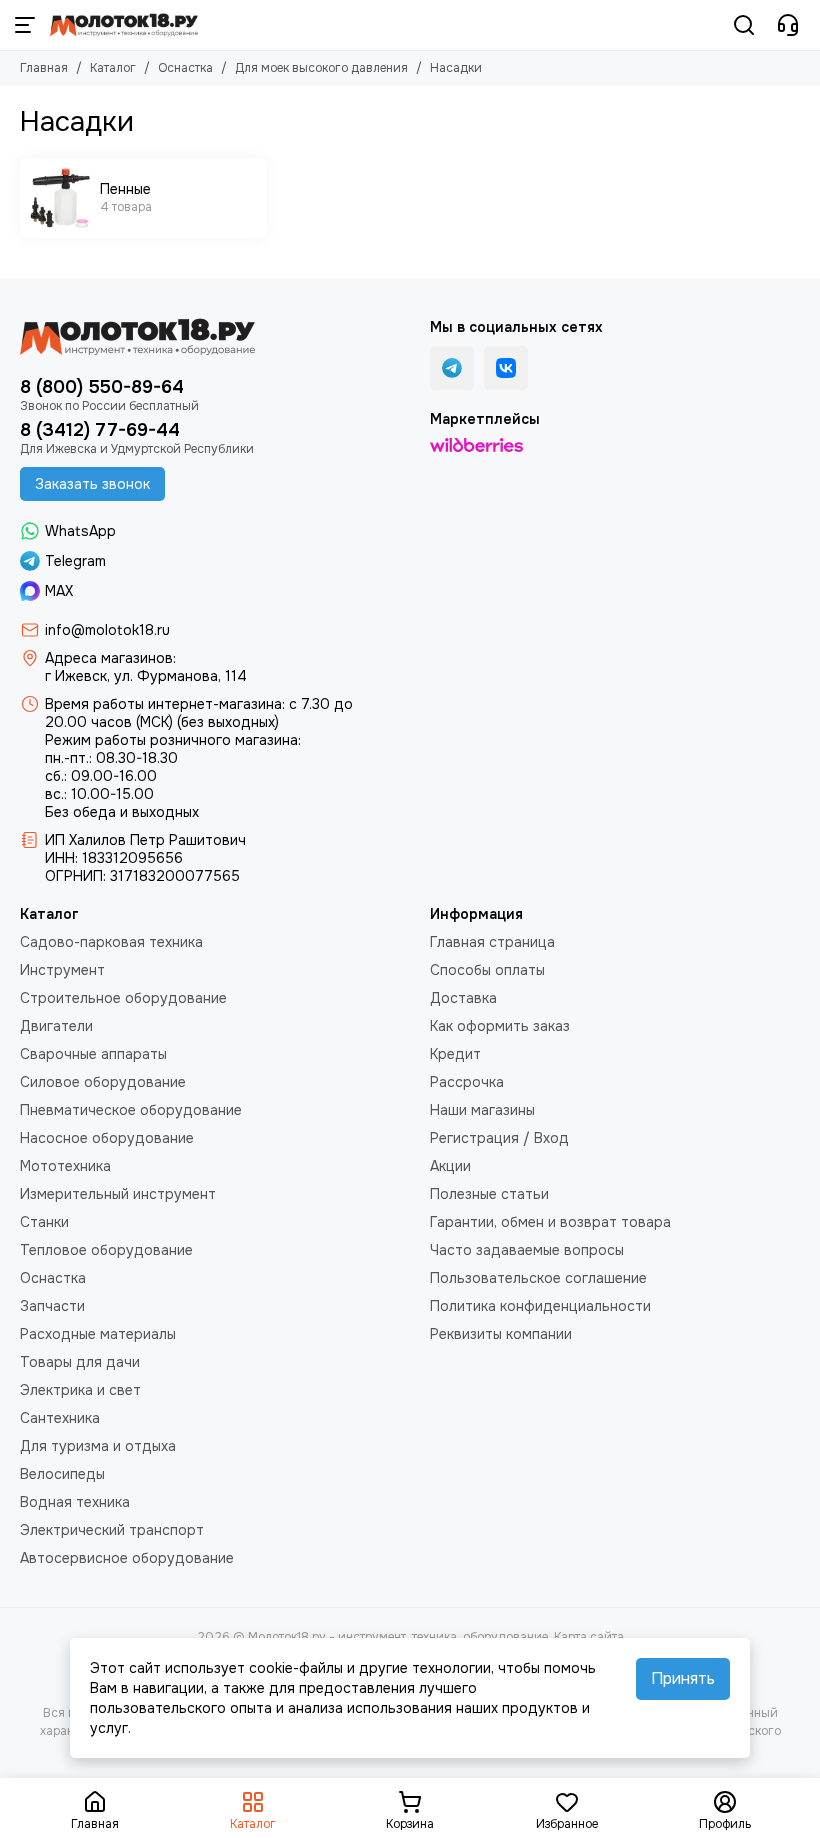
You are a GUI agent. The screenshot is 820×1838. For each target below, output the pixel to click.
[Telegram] (452, 368)
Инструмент (62, 970)
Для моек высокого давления (321, 68)
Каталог (113, 68)
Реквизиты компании (501, 1334)
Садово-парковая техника (111, 942)
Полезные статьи (489, 1194)
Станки (44, 1222)
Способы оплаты (487, 970)
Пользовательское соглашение (538, 1278)
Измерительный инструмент (118, 1194)
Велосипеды (62, 1474)
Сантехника (60, 1418)
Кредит (455, 1054)
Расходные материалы (98, 1334)
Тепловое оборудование (106, 1250)
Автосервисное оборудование (127, 1558)
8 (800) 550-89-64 (102, 387)
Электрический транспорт (112, 1530)
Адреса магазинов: (110, 658)
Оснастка (185, 68)
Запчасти (52, 1306)
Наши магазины (482, 1110)
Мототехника (65, 1166)
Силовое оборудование (103, 1082)
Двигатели (56, 1026)
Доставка (463, 998)
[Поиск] (744, 25)
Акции (450, 1166)
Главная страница (492, 942)
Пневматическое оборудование (131, 1110)
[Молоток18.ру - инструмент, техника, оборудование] (124, 25)
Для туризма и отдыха (98, 1446)
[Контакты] (788, 25)
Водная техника (75, 1502)
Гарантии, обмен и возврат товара (550, 1222)
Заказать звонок (92, 484)
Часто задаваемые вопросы (527, 1250)
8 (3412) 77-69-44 (100, 430)
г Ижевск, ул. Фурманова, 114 (146, 676)
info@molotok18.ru (107, 630)
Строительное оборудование (123, 998)
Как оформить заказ (500, 1026)
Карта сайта (589, 1637)
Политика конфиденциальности (540, 1306)
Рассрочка (467, 1082)
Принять (683, 1678)
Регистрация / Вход (499, 1138)
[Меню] (25, 25)
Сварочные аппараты (93, 1054)
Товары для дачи (80, 1362)
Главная (44, 68)
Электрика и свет (80, 1390)
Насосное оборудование (107, 1138)
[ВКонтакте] (506, 368)
